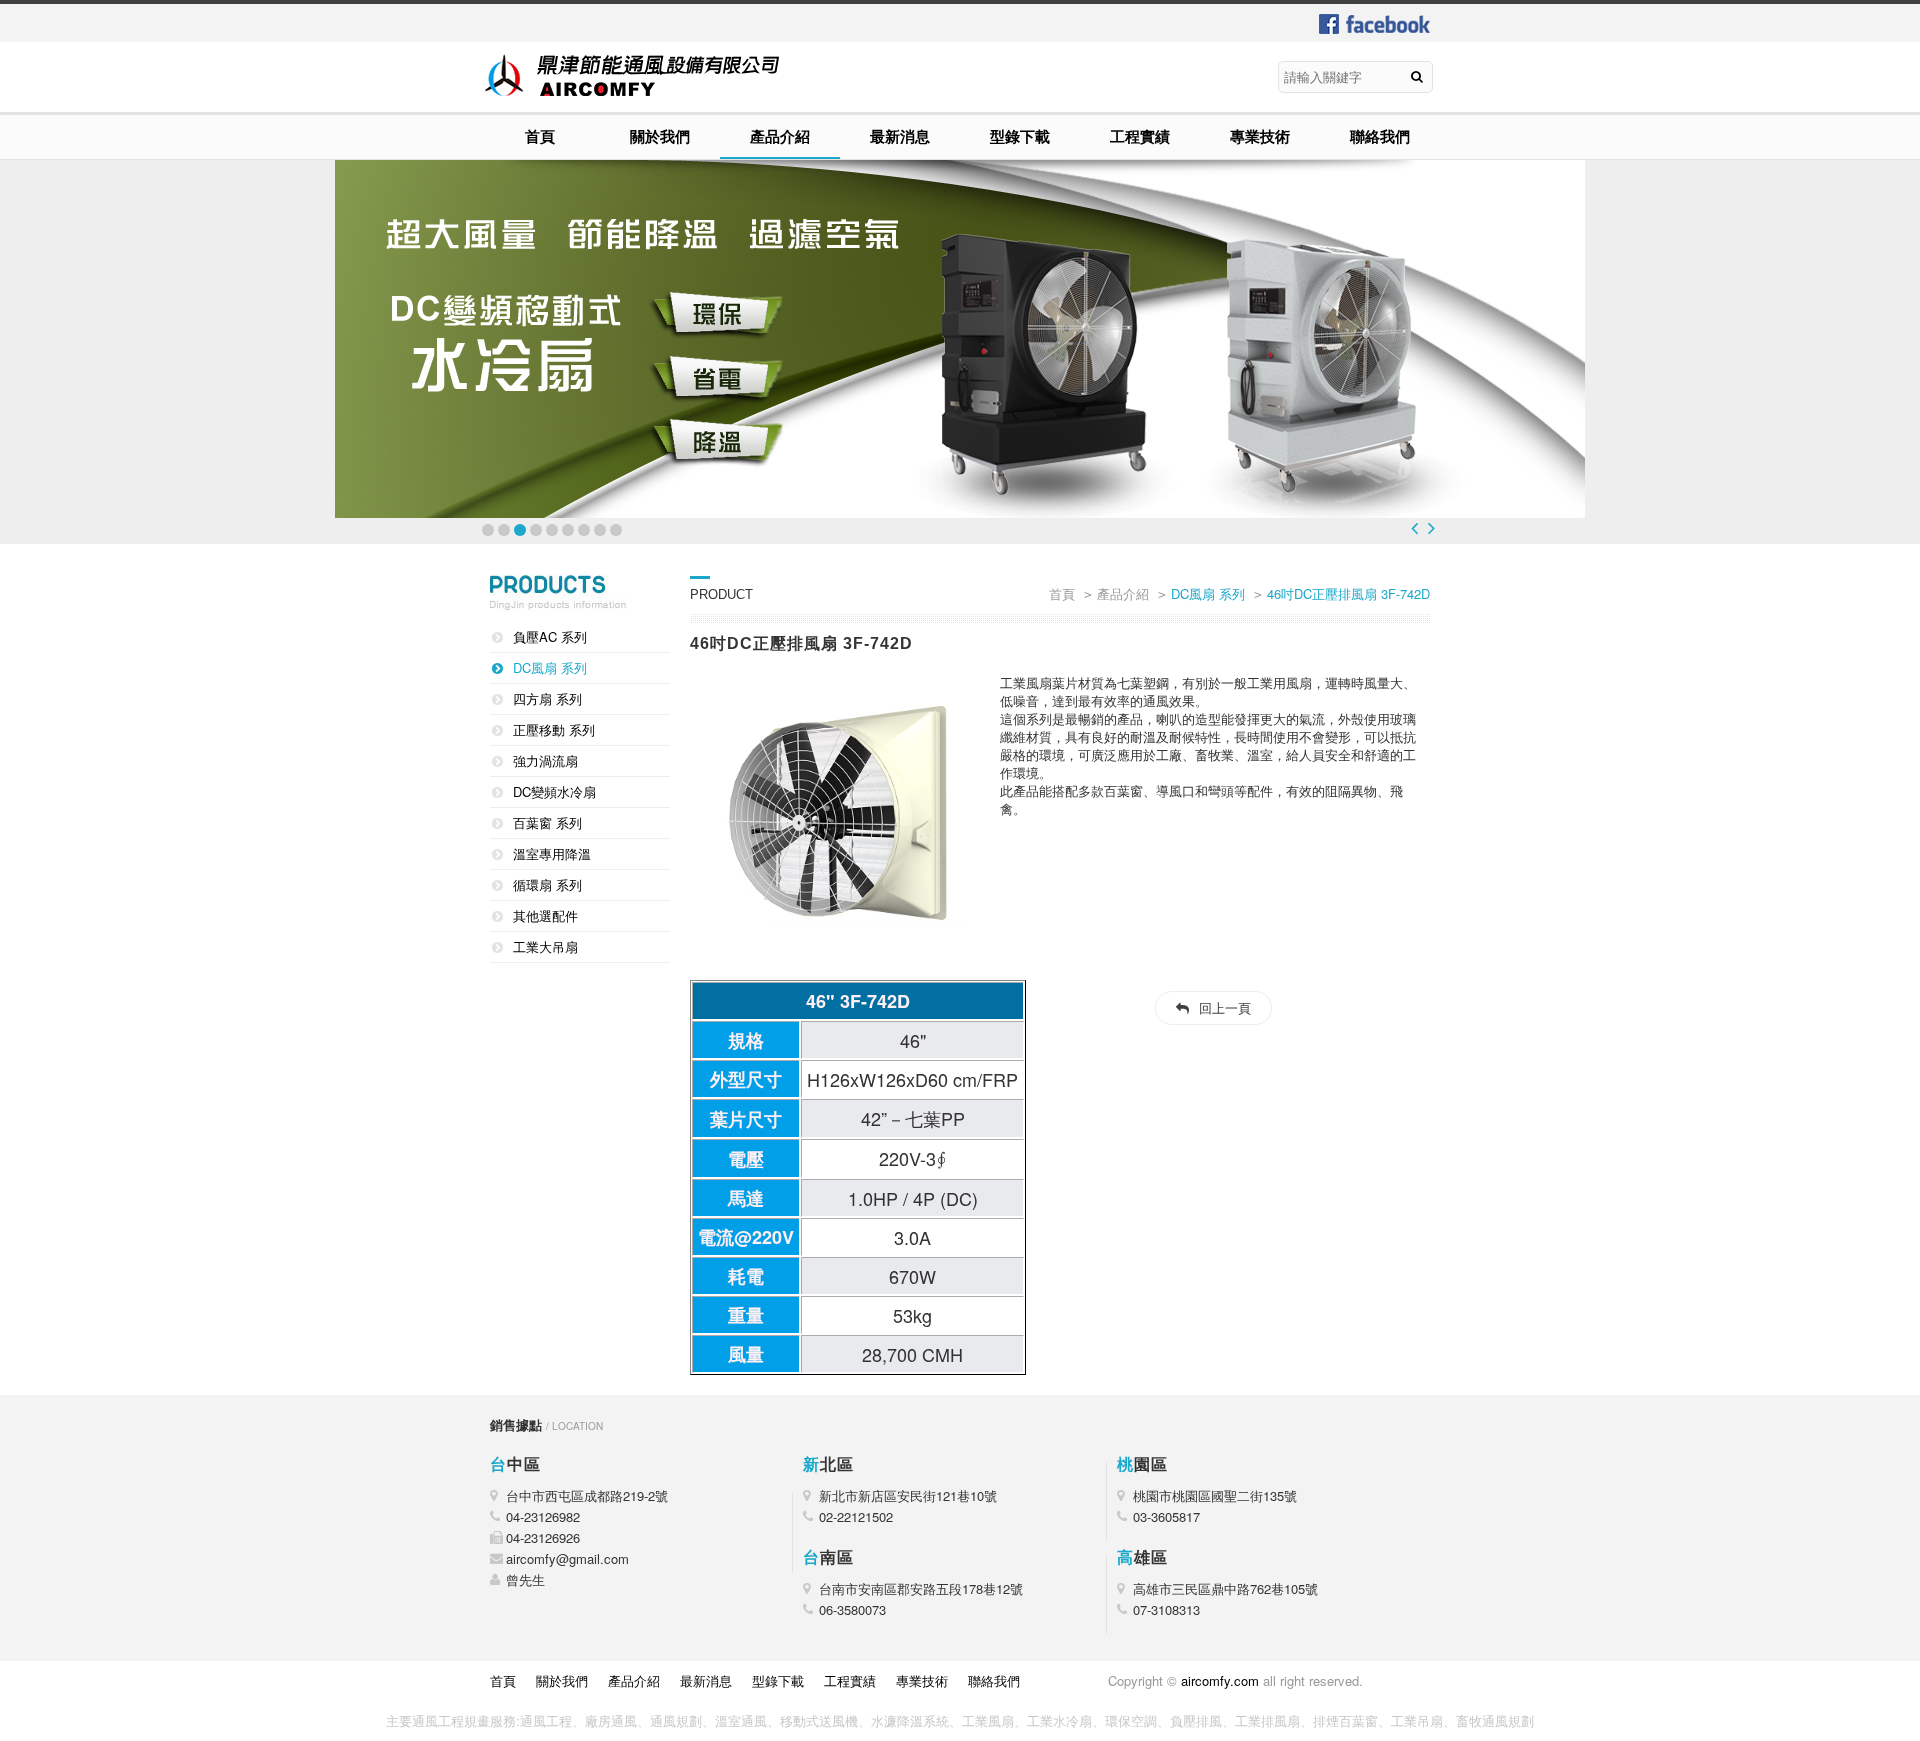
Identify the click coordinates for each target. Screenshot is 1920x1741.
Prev (1414, 528)
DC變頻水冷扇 (554, 791)
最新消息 (900, 136)
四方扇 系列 (547, 698)
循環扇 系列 (547, 884)
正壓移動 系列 (554, 729)
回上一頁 (1225, 1007)
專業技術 (1260, 136)
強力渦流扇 (545, 760)
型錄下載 (1020, 136)
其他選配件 (545, 915)
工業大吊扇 (545, 946)
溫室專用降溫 (552, 853)
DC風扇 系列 (550, 667)
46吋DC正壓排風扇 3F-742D (1348, 593)
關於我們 (660, 136)
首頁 (540, 136)
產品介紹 (780, 136)
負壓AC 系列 (550, 636)
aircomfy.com (1220, 1680)
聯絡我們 (1380, 136)
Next (1431, 528)
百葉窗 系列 (547, 822)
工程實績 (1140, 136)
